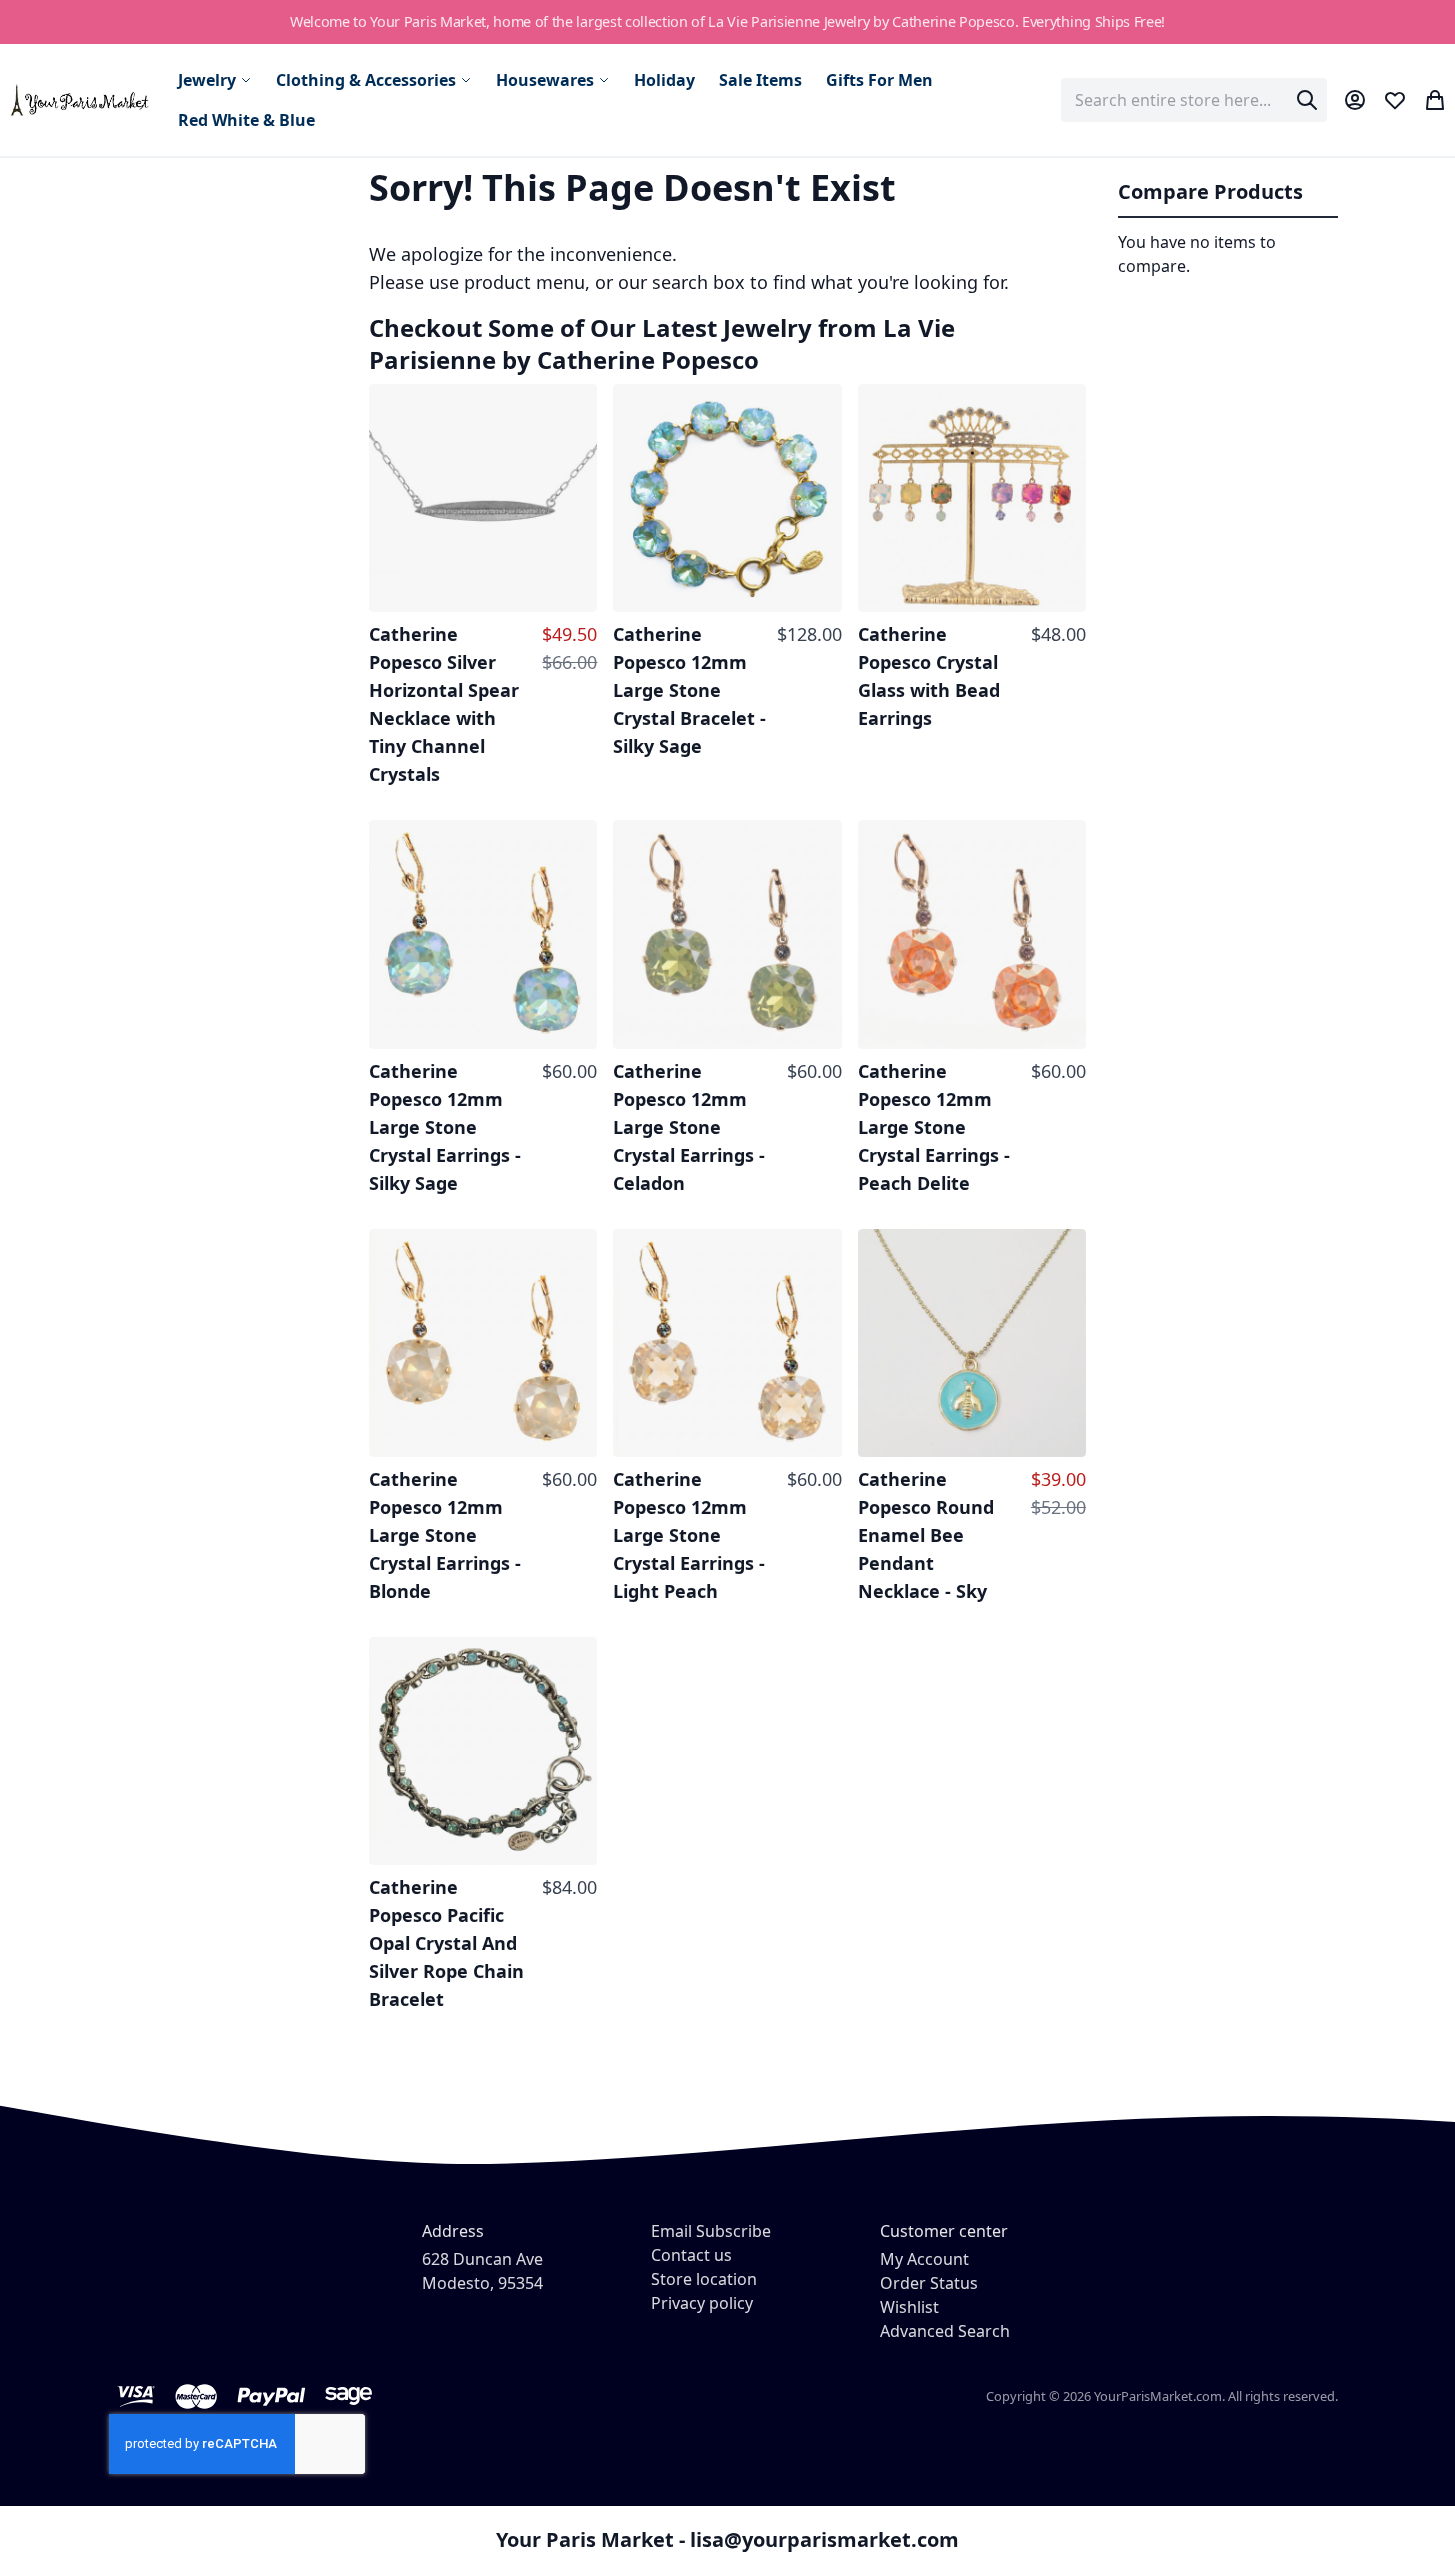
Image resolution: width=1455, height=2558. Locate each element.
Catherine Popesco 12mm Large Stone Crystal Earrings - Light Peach (689, 1535)
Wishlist (909, 2307)
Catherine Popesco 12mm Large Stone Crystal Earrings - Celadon (689, 1127)
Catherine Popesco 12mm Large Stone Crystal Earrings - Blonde (445, 1535)
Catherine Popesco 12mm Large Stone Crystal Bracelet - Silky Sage (689, 690)
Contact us (691, 2255)
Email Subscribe (711, 2231)
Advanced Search (945, 2331)
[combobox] (1194, 100)
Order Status (929, 2283)
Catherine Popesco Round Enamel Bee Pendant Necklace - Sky (926, 1535)
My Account (924, 2259)
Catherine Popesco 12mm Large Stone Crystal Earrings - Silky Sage (445, 1127)
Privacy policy (702, 2303)
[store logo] (81, 99)
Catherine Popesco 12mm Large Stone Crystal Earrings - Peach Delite (934, 1127)
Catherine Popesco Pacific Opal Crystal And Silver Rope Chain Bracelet (446, 1943)
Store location (704, 2279)
